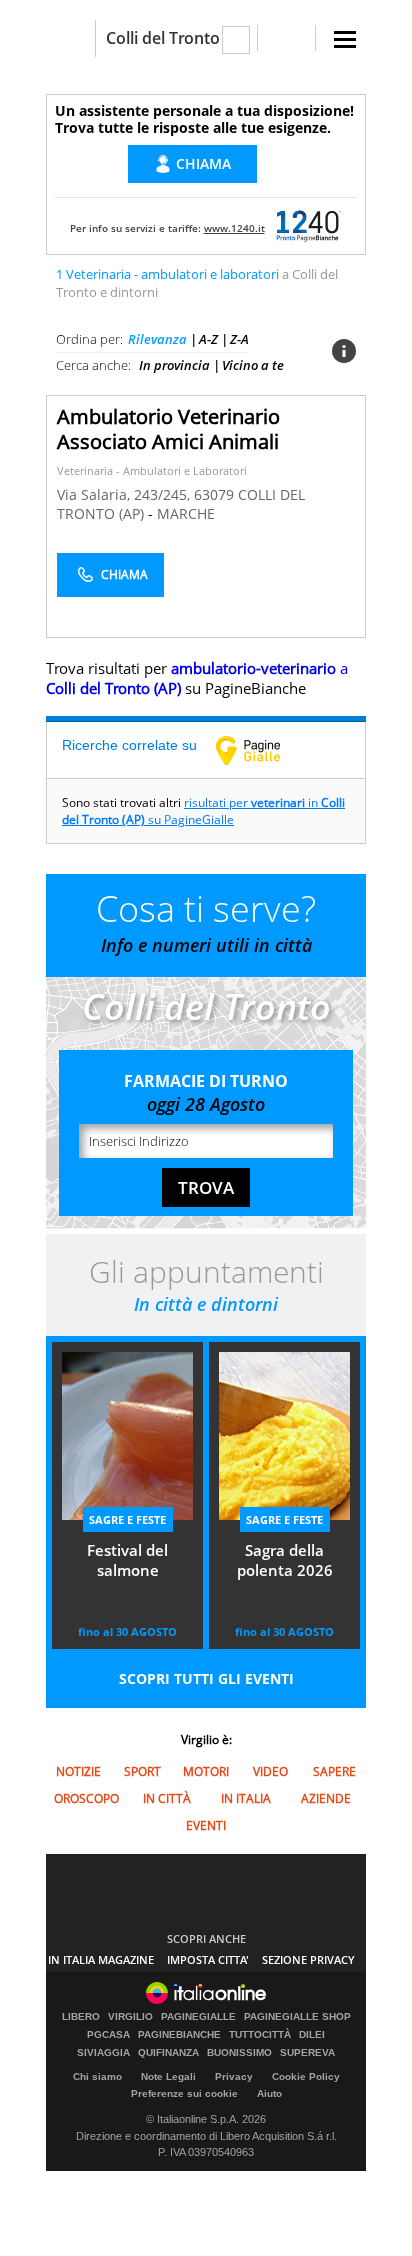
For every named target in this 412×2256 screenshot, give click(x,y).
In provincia (174, 365)
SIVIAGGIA (103, 2053)
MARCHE (186, 513)
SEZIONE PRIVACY (308, 1959)
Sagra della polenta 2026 (285, 1560)
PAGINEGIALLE (198, 2017)
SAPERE (334, 1771)
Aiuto (269, 2093)
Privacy (234, 2076)
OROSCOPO (86, 1798)
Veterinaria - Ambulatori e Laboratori (152, 470)
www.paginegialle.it (263, 750)
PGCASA (108, 2035)
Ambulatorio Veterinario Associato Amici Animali (168, 429)
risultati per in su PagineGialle (203, 811)
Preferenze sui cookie (184, 2093)
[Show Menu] (345, 39)
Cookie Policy (306, 2076)
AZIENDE (326, 1798)
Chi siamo (97, 2076)
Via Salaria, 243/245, (125, 494)
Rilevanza (157, 339)
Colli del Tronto (163, 38)
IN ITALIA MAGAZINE (101, 1959)
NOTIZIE (78, 1771)
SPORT (142, 1771)
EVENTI (206, 1825)
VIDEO (270, 1771)
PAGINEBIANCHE (179, 2035)
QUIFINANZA (168, 2053)
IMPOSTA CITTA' (208, 1959)
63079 (214, 494)
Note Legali (168, 2076)
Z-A (239, 339)
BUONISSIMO (239, 2053)
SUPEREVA (307, 2053)
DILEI (312, 2035)
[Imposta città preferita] (70, 38)
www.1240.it (234, 228)
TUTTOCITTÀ (260, 2035)
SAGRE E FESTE (127, 1519)
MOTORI (206, 1771)
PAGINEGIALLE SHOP (297, 2017)
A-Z (208, 339)
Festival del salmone (127, 1560)
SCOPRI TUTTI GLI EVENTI (206, 1678)
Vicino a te (253, 365)
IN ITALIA (246, 1798)
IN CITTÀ (167, 1798)
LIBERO (81, 2017)
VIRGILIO (130, 2017)
